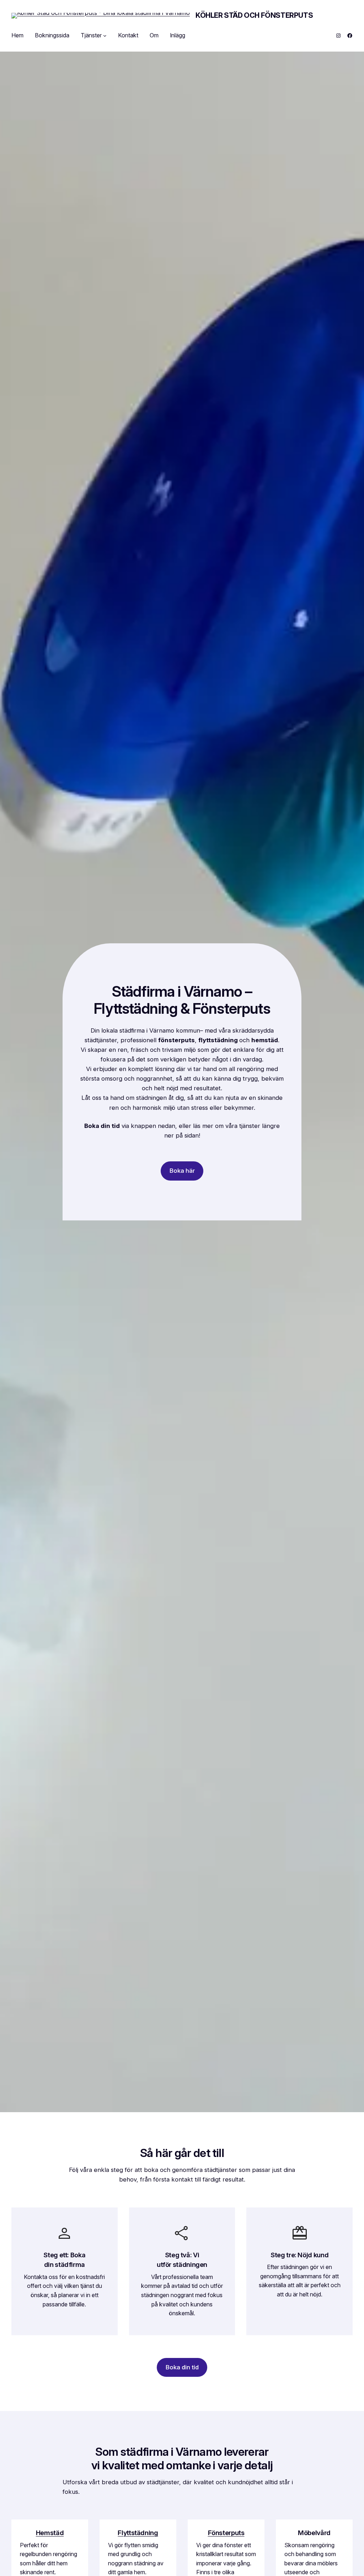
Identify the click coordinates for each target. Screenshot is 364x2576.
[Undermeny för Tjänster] (105, 36)
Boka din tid (182, 2367)
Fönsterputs (226, 2533)
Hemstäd (50, 2533)
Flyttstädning (138, 2533)
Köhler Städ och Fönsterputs (254, 15)
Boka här (182, 1171)
